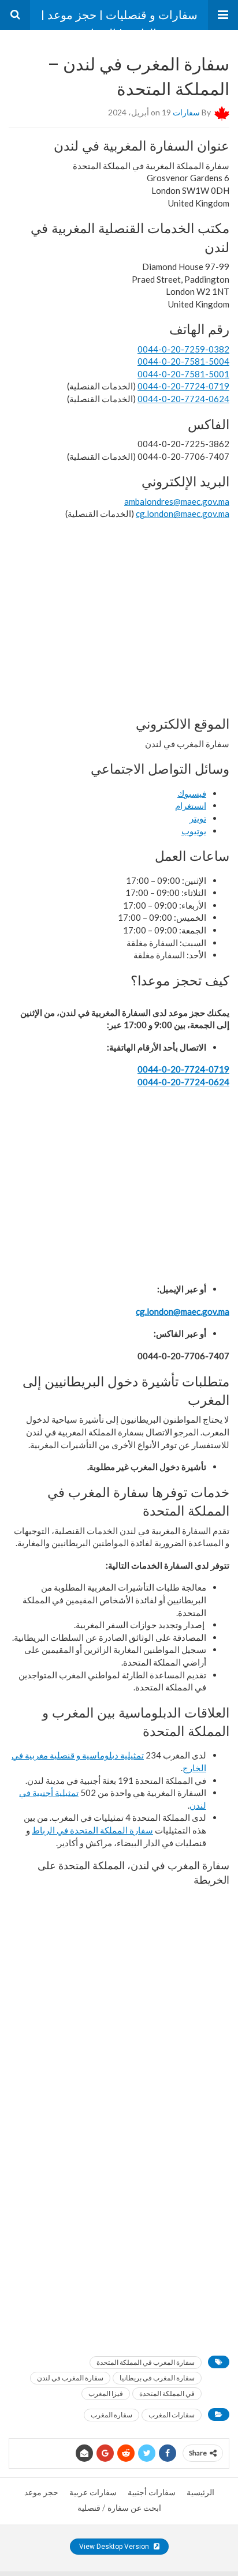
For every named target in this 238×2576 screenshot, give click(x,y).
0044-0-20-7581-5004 (183, 361)
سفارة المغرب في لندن (70, 2378)
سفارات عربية (93, 2492)
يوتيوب (194, 831)
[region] (119, 617)
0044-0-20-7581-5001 (183, 374)
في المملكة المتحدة (167, 2393)
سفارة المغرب (111, 2415)
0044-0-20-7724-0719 (183, 386)
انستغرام (191, 805)
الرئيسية (200, 2492)
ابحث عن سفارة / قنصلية (119, 2508)
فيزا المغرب (106, 2393)
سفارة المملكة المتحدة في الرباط (92, 1830)
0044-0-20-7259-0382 (183, 349)
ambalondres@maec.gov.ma (177, 501)
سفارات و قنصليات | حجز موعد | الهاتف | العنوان (119, 19)
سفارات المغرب (172, 2415)
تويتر (198, 818)
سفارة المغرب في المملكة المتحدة (146, 2362)
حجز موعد (41, 2492)
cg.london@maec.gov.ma (183, 513)
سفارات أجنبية (152, 2492)
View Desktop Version (115, 2547)
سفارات (186, 112)
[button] (223, 15)
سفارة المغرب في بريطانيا (157, 2378)
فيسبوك (192, 793)
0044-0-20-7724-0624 (183, 399)
